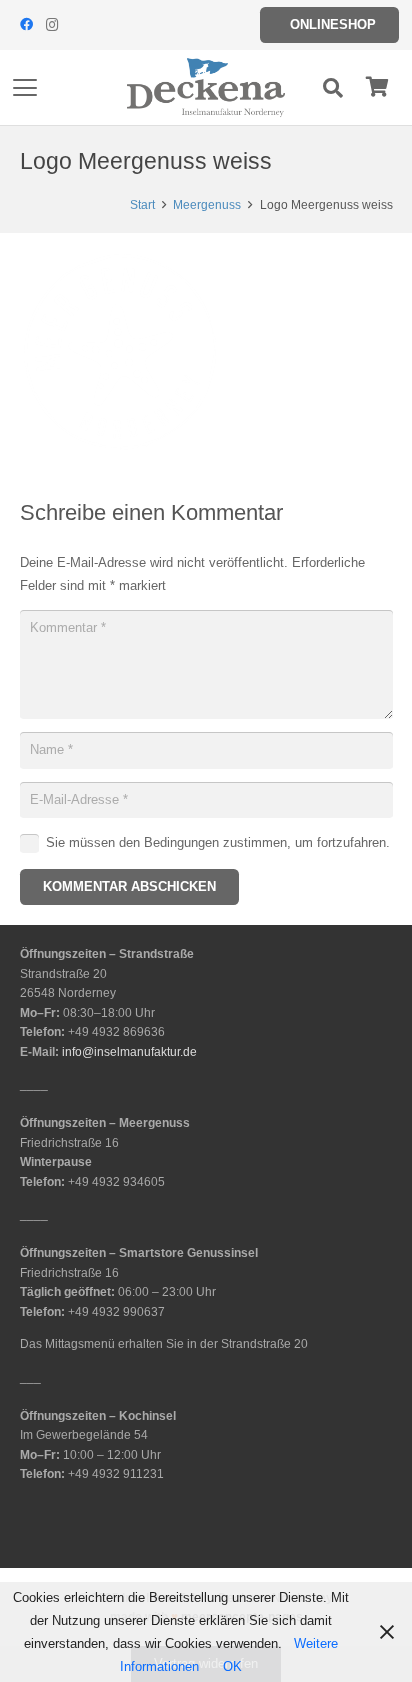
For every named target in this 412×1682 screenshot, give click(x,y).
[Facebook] (26, 25)
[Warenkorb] (377, 87)
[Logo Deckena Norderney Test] (206, 88)
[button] (25, 88)
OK (232, 1666)
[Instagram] (52, 25)
